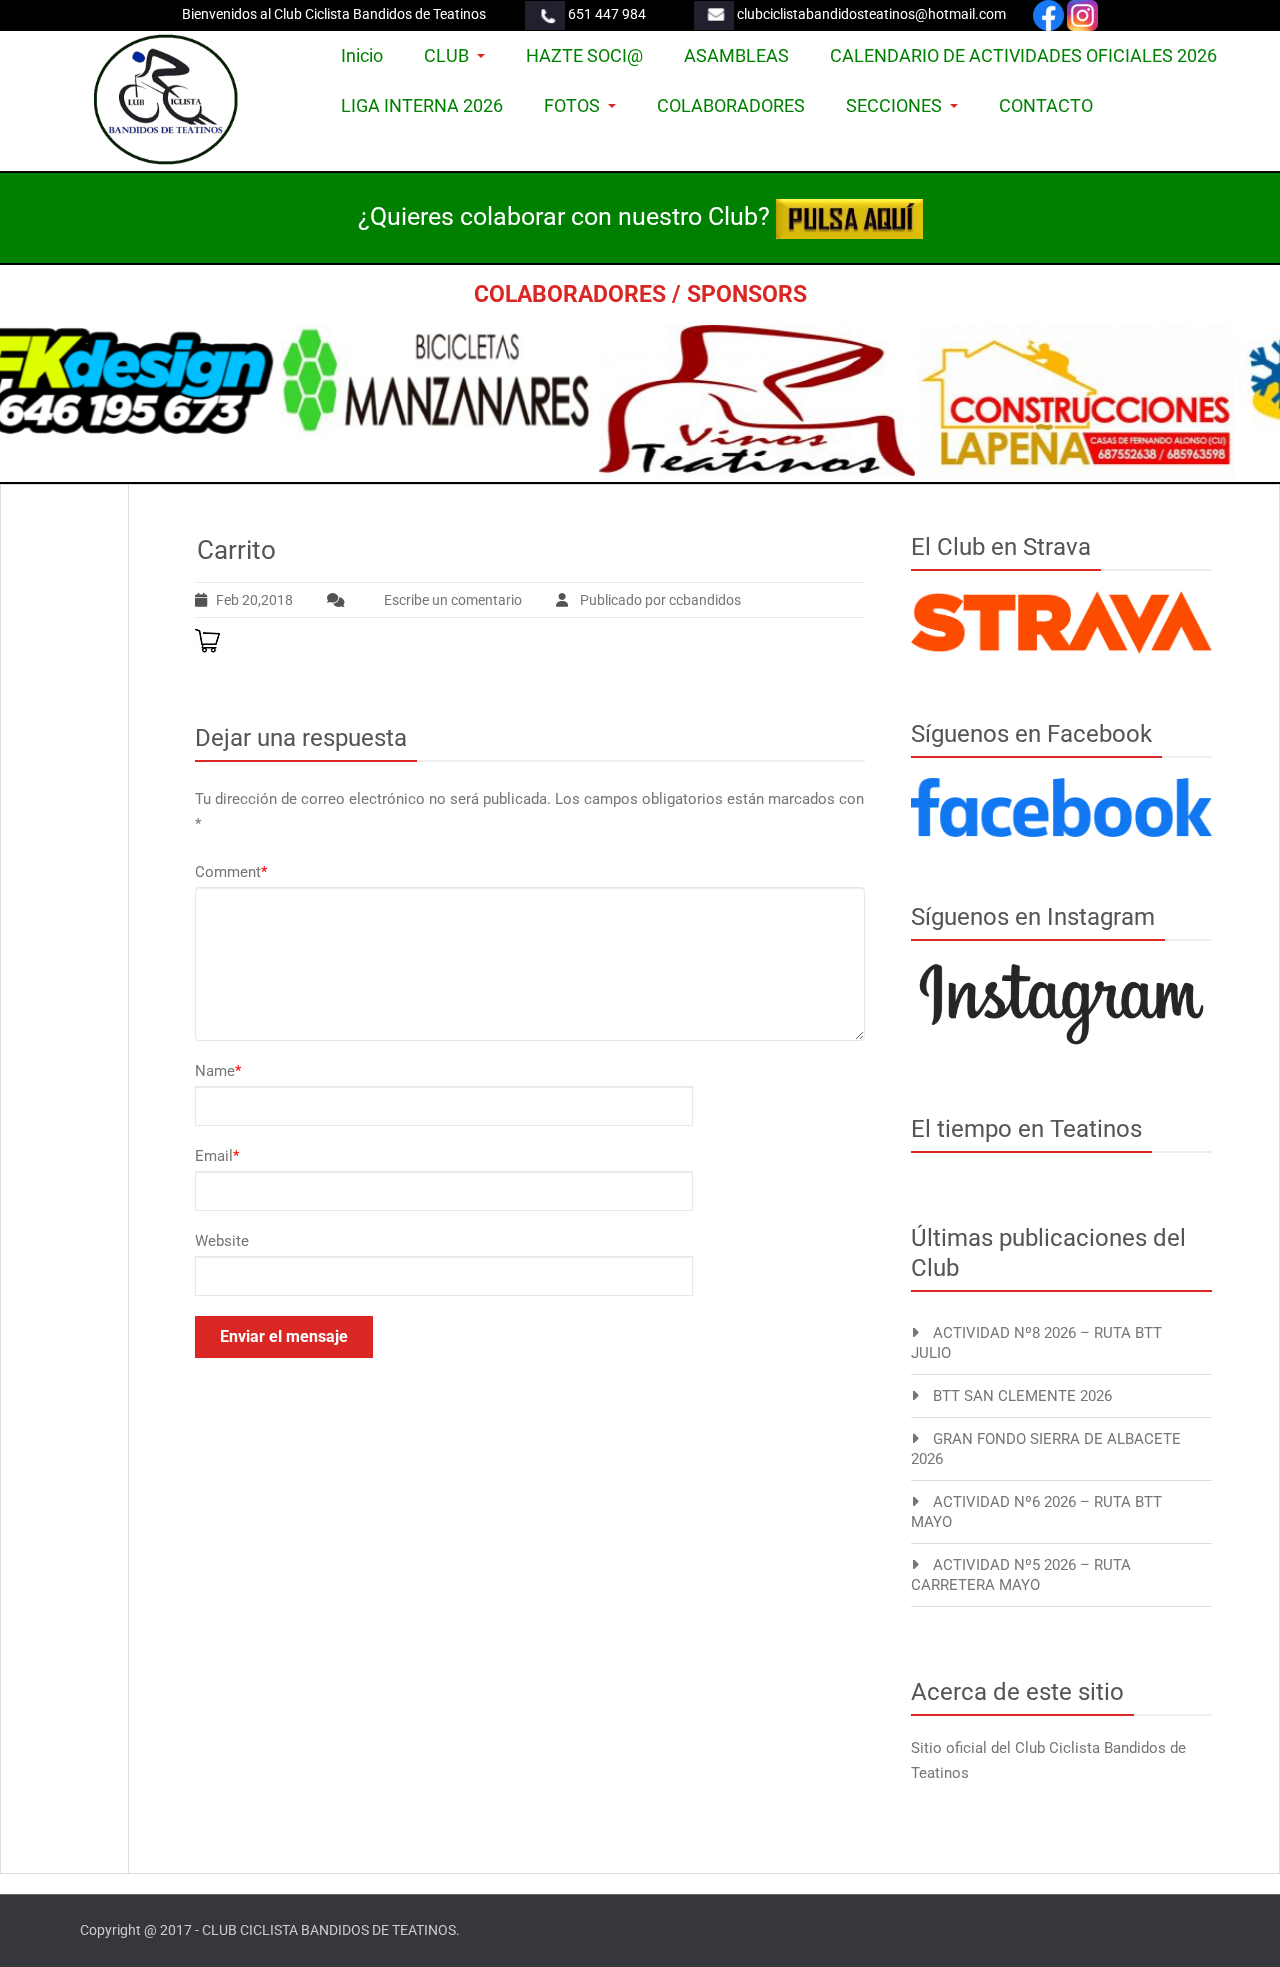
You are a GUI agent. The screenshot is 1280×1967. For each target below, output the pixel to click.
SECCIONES (894, 105)
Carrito (236, 550)
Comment (231, 872)
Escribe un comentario (453, 600)
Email (217, 1156)
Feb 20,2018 (254, 600)
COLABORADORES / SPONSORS (640, 294)
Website (222, 1241)
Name (218, 1071)
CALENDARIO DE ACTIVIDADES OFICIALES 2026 (1023, 55)
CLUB (446, 55)
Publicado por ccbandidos (659, 600)
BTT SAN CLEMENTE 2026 (1022, 1396)
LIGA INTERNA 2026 (422, 105)
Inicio (362, 55)
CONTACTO (1046, 105)
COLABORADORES (731, 105)
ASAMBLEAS (736, 55)
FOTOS (572, 105)
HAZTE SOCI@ (584, 55)
